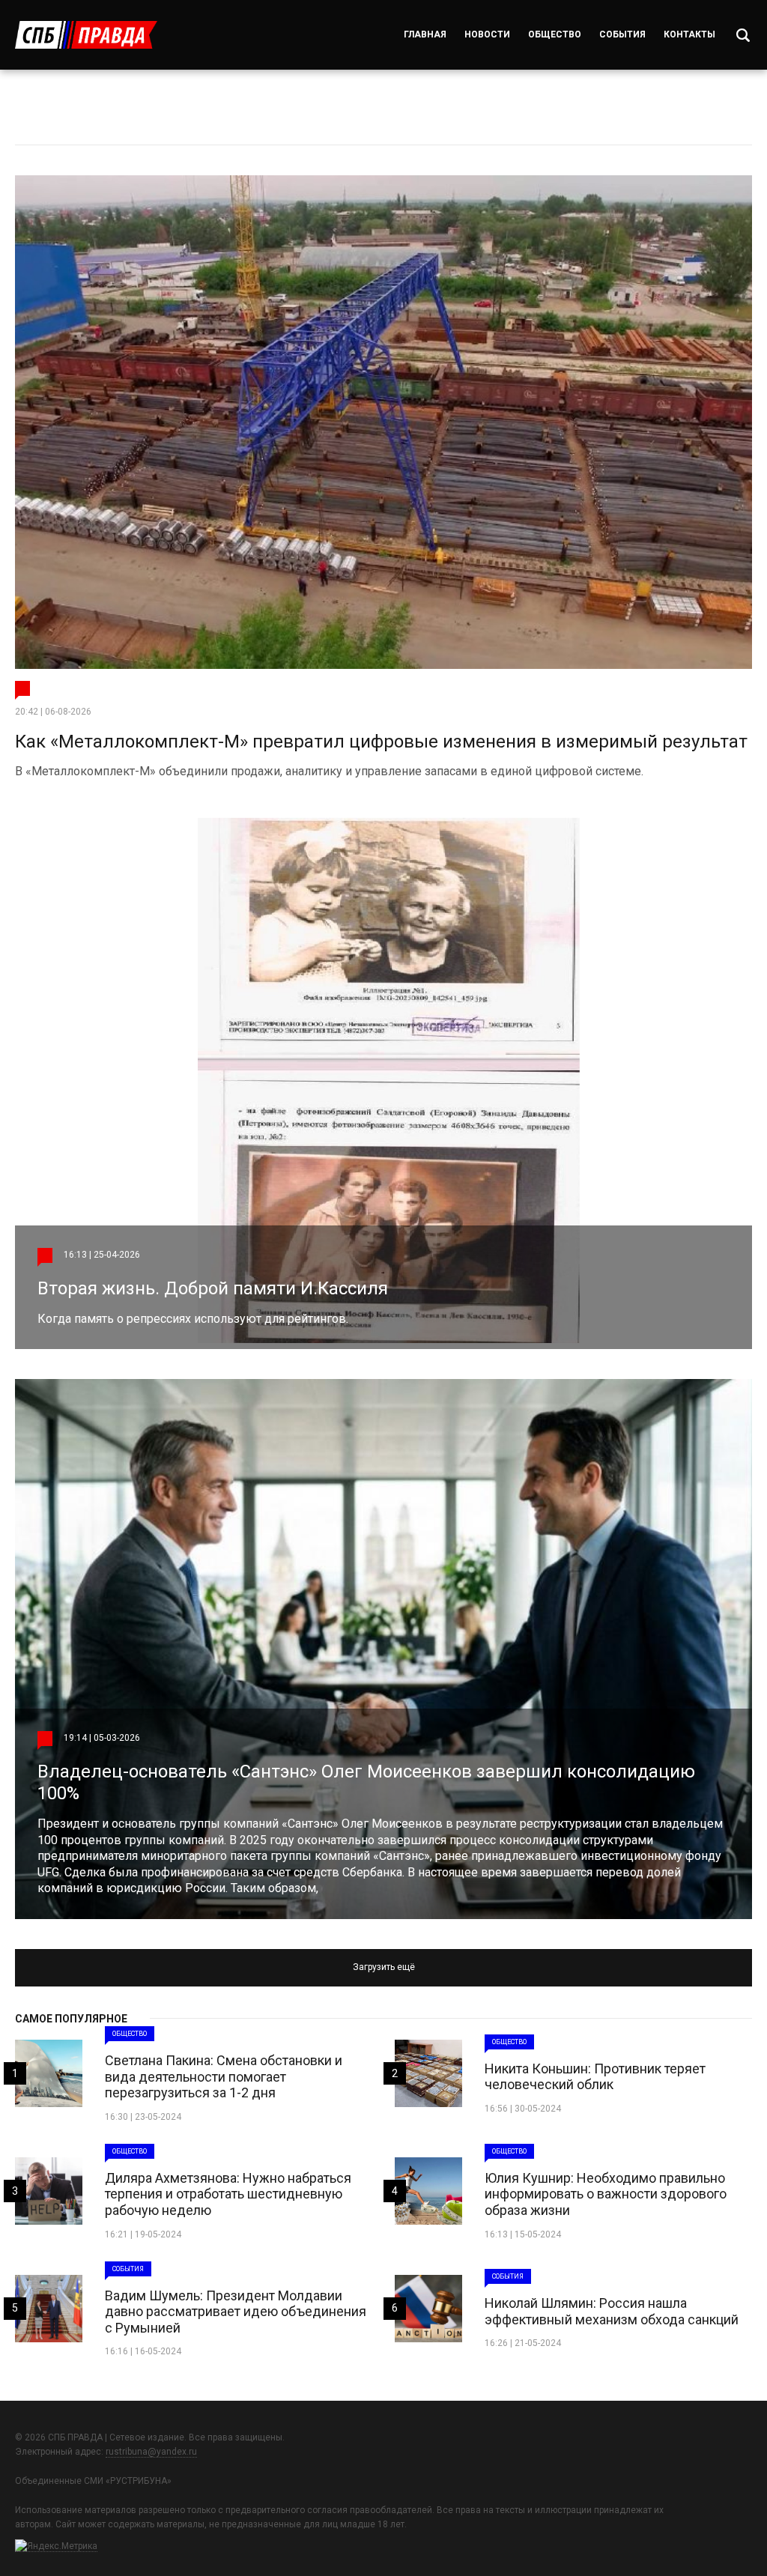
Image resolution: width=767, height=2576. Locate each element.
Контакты (689, 34)
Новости (487, 34)
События (622, 34)
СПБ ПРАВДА (86, 35)
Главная (425, 34)
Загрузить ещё (384, 1967)
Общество (555, 34)
